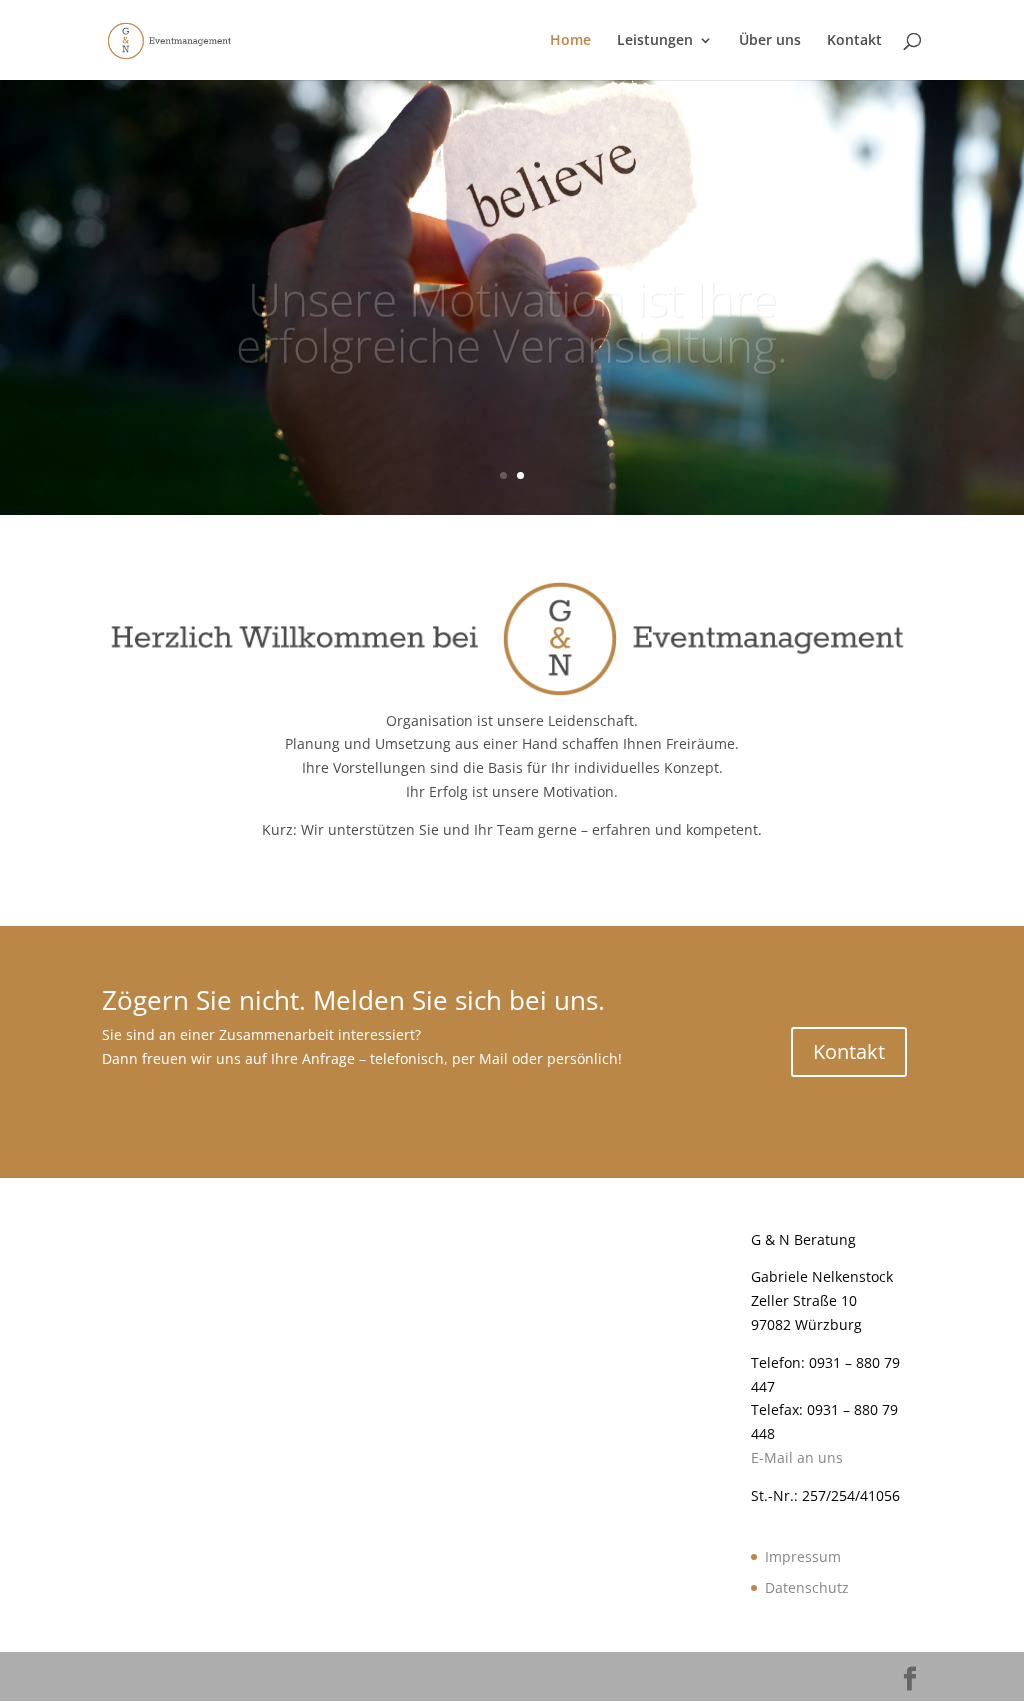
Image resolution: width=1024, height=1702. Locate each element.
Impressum (803, 1556)
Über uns (770, 41)
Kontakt (854, 41)
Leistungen (655, 41)
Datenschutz (807, 1587)
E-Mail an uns (797, 1457)
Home (570, 41)
